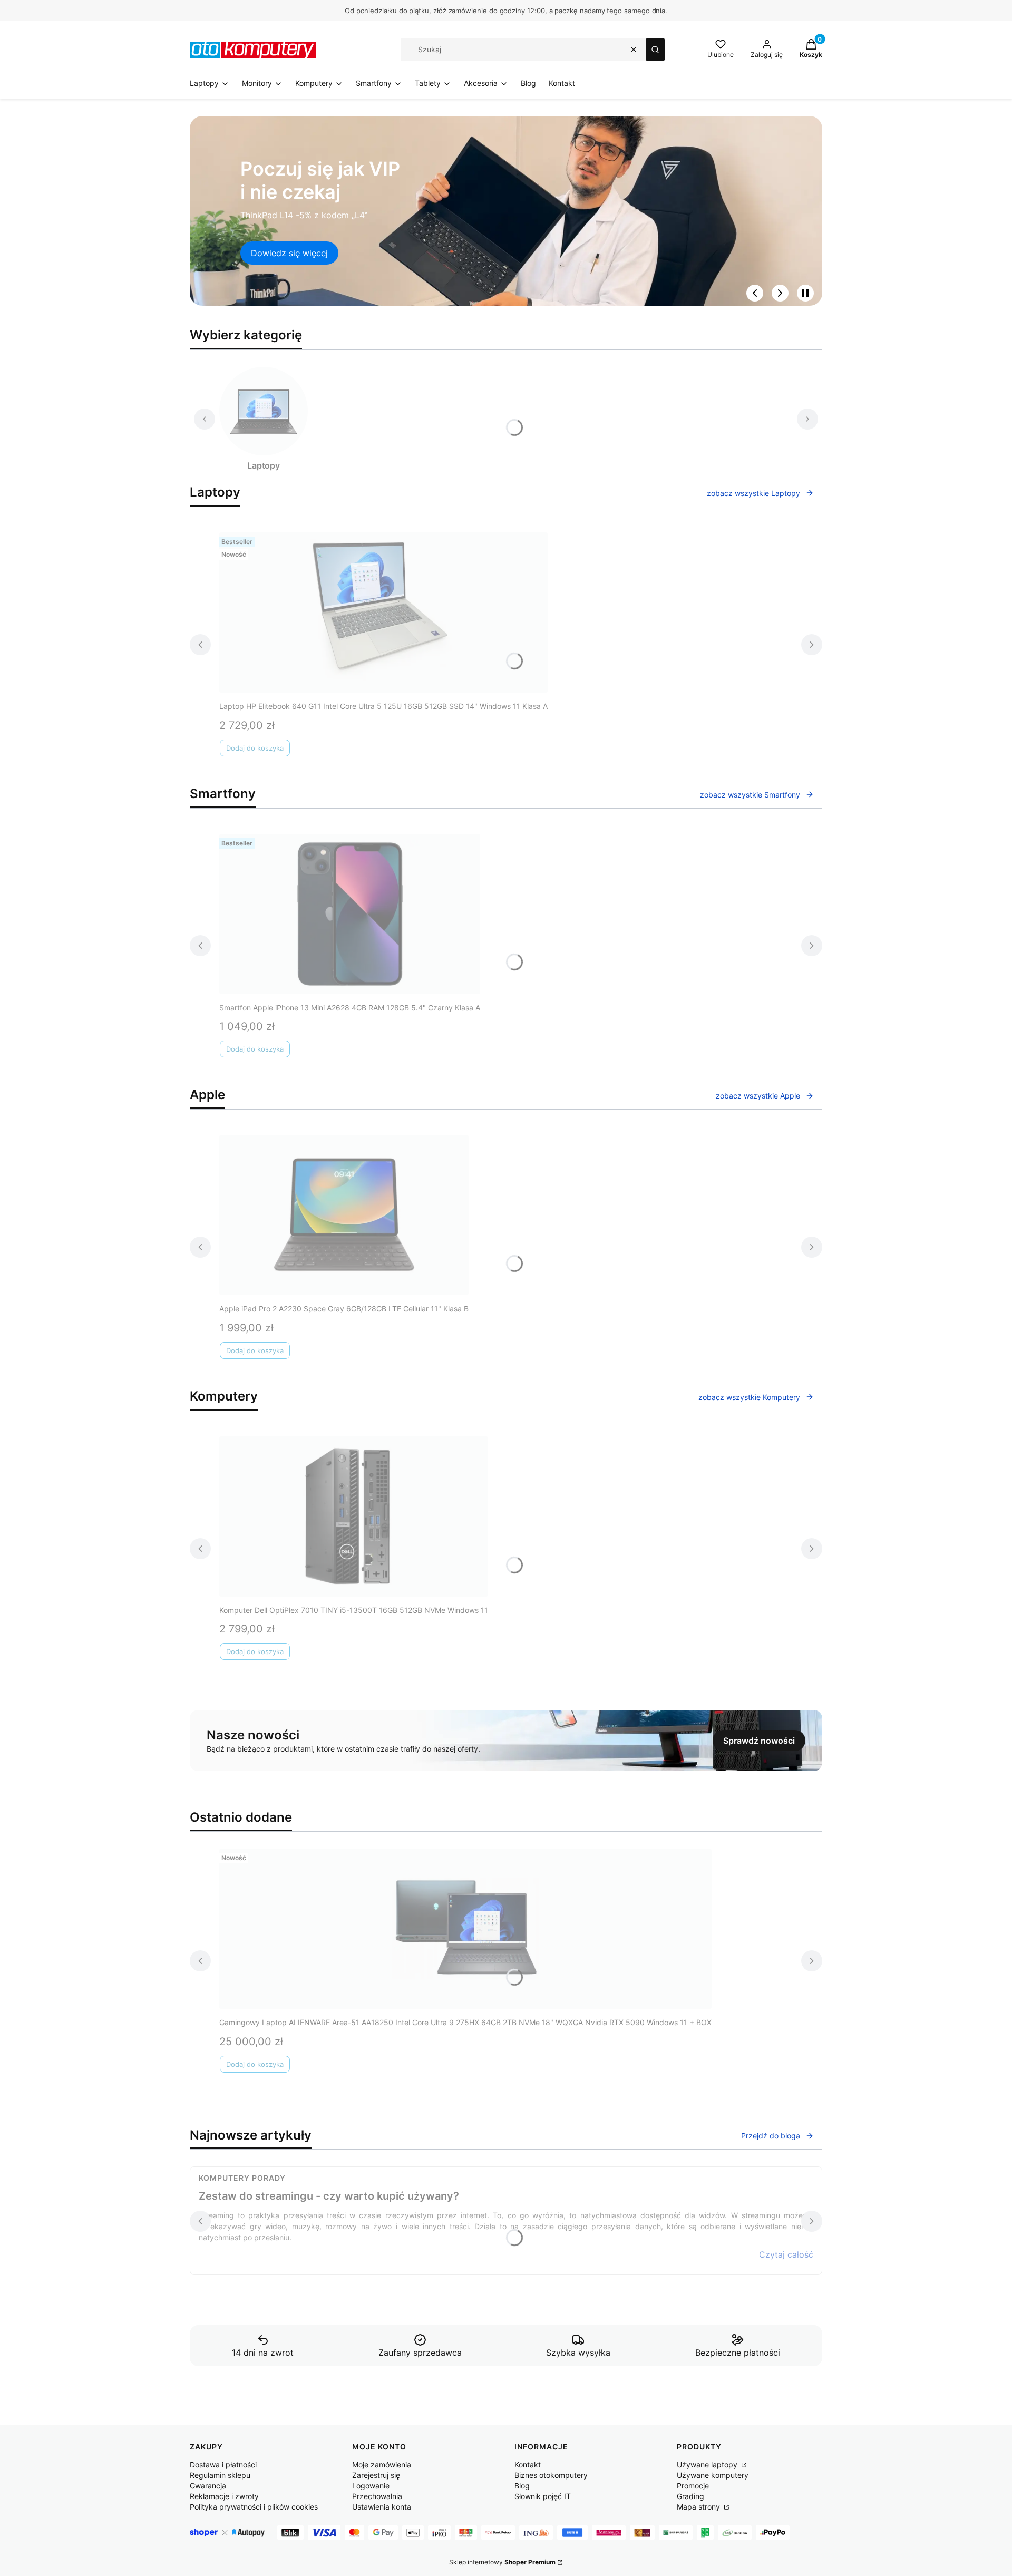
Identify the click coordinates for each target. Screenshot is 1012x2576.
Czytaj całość (786, 2254)
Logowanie (371, 2486)
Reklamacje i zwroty (224, 2496)
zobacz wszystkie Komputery (749, 1397)
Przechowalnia (377, 2496)
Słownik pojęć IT (543, 2496)
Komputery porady (242, 2178)
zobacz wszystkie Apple (758, 1096)
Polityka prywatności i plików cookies (254, 2507)
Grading (690, 2496)
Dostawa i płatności (223, 2465)
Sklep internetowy (502, 2562)
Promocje (693, 2486)
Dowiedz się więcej (289, 253)
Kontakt (528, 2465)
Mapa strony (699, 2507)
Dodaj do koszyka (255, 748)
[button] (655, 50)
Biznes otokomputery (551, 2475)
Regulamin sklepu (220, 2475)
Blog (522, 2486)
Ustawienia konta (382, 2507)
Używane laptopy (708, 2465)
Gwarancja (208, 2486)
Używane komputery (713, 2475)
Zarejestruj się (376, 2475)
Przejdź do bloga (771, 2136)
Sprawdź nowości (759, 1741)
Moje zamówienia (382, 2465)
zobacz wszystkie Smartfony (750, 795)
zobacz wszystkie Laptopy (753, 493)
